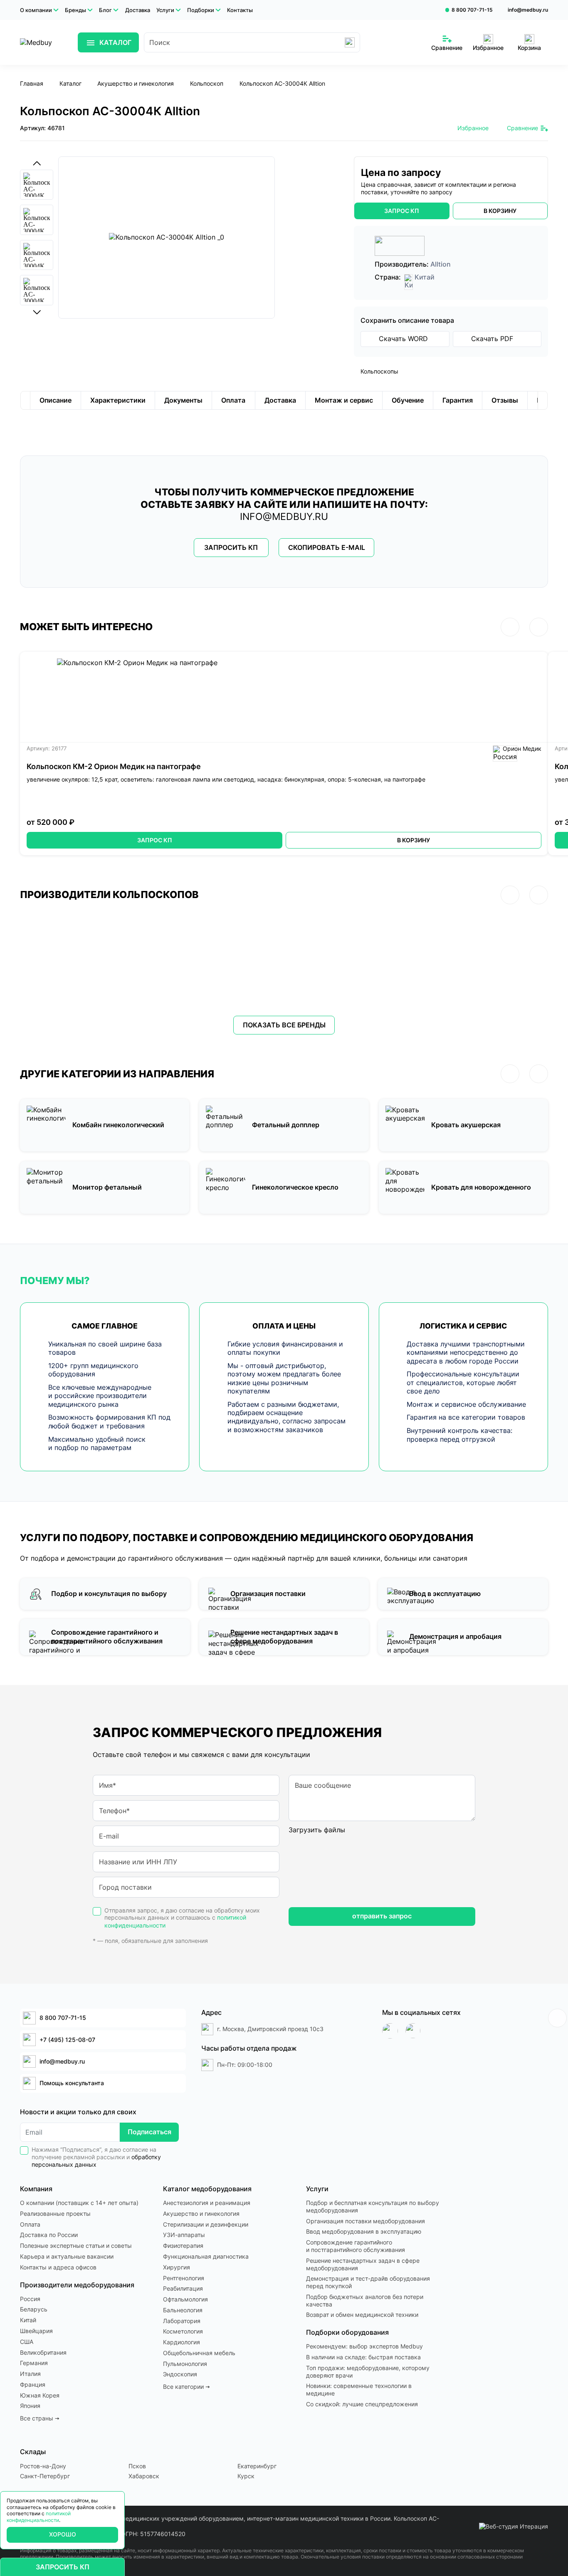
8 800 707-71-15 (472, 10)
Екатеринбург (257, 2466)
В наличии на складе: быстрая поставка (363, 2357)
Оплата (30, 2225)
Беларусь (34, 2309)
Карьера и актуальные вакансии (67, 2257)
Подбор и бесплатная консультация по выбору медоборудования (373, 2207)
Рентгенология (184, 2278)
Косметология (183, 2331)
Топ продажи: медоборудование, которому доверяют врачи (368, 2372)
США (27, 2342)
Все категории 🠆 (186, 2387)
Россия (30, 2299)
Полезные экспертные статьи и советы (76, 2246)
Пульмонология (185, 2364)
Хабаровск (144, 2476)
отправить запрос (382, 1916)
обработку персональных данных (96, 2161)
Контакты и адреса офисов (58, 2267)
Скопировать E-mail (327, 548)
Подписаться (149, 2132)
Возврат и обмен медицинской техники (362, 2315)
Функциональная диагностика (206, 2257)
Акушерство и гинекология (201, 2214)
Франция (33, 2385)
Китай (28, 2320)
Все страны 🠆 (40, 2418)
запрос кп (402, 211)
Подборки (201, 10)
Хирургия (177, 2267)
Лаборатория (182, 2321)
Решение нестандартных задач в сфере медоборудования (363, 2264)
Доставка (138, 10)
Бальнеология (183, 2310)
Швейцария (36, 2331)
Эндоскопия (180, 2374)
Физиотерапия (183, 2246)
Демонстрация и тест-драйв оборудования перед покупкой (368, 2282)
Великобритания (43, 2353)
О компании (36, 10)
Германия (34, 2363)
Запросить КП (231, 548)
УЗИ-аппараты (184, 2235)
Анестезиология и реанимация (207, 2203)
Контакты (240, 10)
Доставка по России (49, 2235)
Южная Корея (40, 2395)
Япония (30, 2406)
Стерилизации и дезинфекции (206, 2225)
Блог (105, 10)
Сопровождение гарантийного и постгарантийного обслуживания (356, 2246)
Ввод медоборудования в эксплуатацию (364, 2232)
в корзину (500, 211)
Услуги (165, 10)
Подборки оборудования (347, 2332)
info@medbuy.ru (528, 10)
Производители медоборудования (77, 2285)
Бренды (75, 10)
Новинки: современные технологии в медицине (359, 2390)
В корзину (414, 840)
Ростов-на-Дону (43, 2466)
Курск (246, 2476)
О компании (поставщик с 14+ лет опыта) (79, 2203)
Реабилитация (183, 2289)
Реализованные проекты (55, 2214)
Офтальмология (185, 2299)
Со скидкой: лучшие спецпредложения (362, 2404)
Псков (137, 2466)
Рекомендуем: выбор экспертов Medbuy (364, 2346)
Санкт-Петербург (45, 2476)
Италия (30, 2374)
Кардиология (182, 2342)
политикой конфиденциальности (39, 2517)
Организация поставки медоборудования (365, 2221)
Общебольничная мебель (199, 2353)
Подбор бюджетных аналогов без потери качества (365, 2301)
